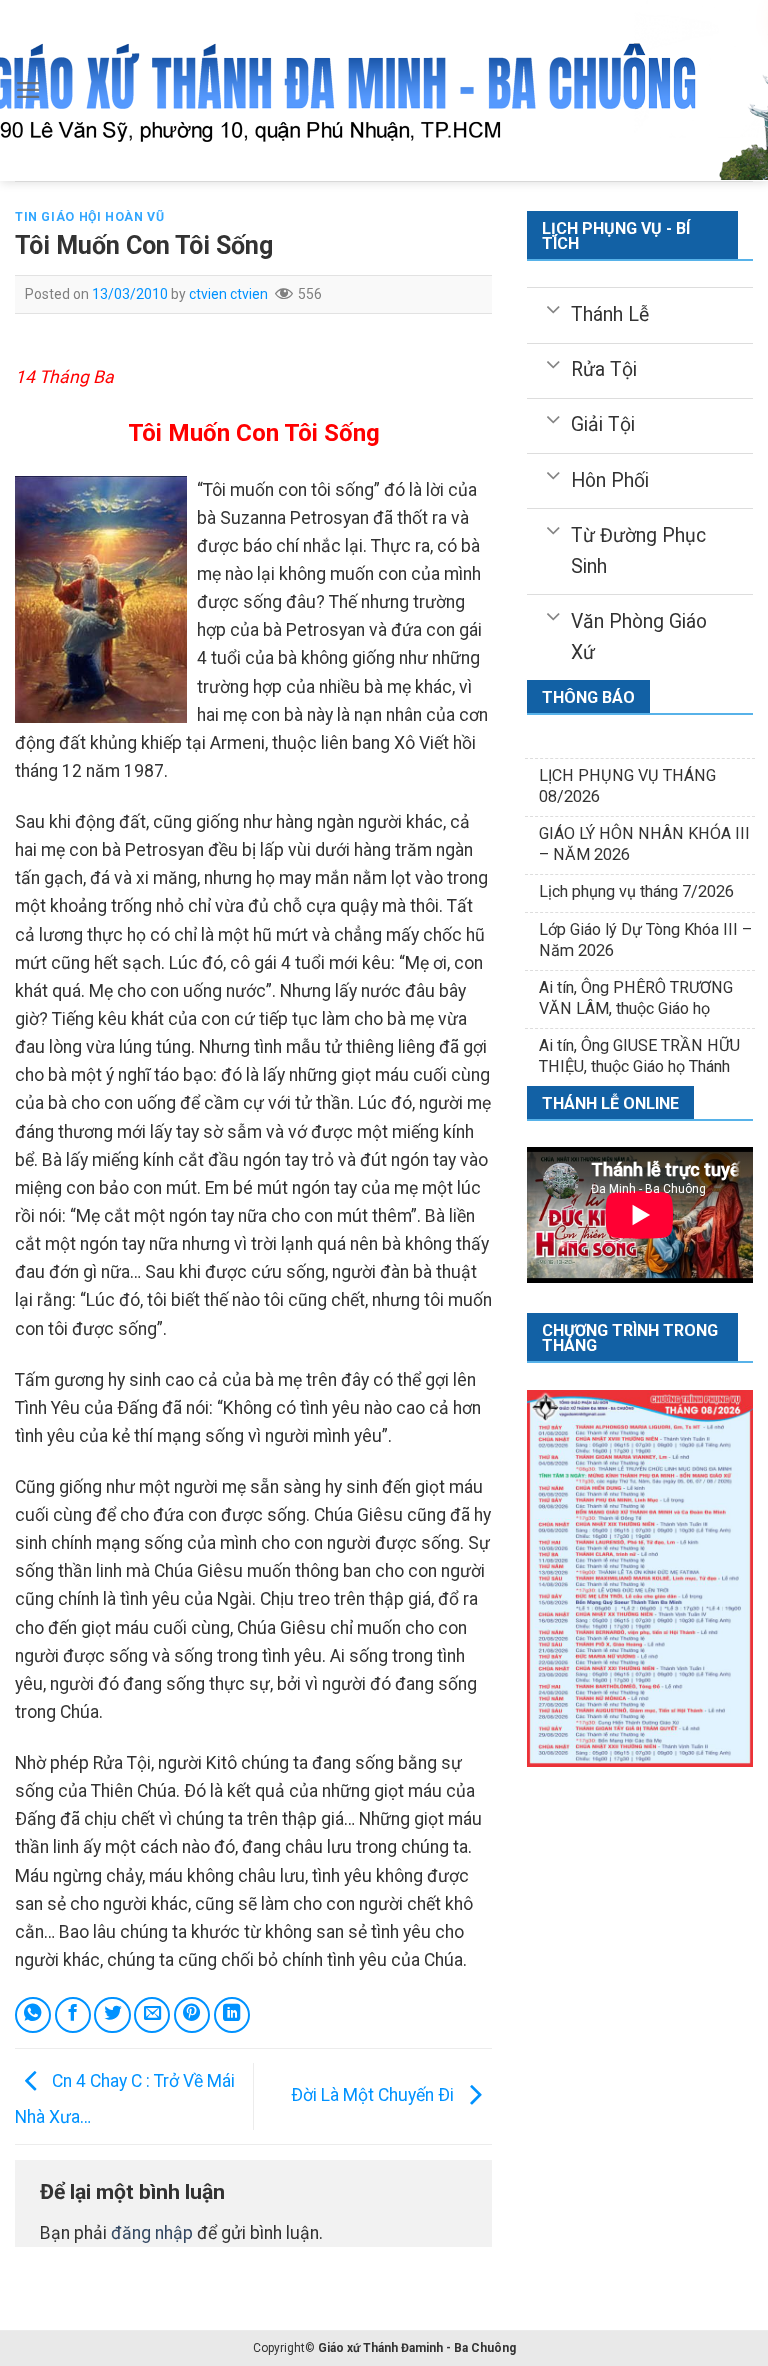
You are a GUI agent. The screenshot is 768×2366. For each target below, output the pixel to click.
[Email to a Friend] (152, 2015)
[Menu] (28, 90)
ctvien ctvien (228, 294)
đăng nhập (152, 2233)
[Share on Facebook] (73, 2015)
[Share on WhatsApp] (33, 2015)
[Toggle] (553, 308)
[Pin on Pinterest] (192, 2015)
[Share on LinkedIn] (232, 2015)
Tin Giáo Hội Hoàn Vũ (89, 217)
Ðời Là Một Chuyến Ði (374, 2095)
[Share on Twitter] (112, 2015)
